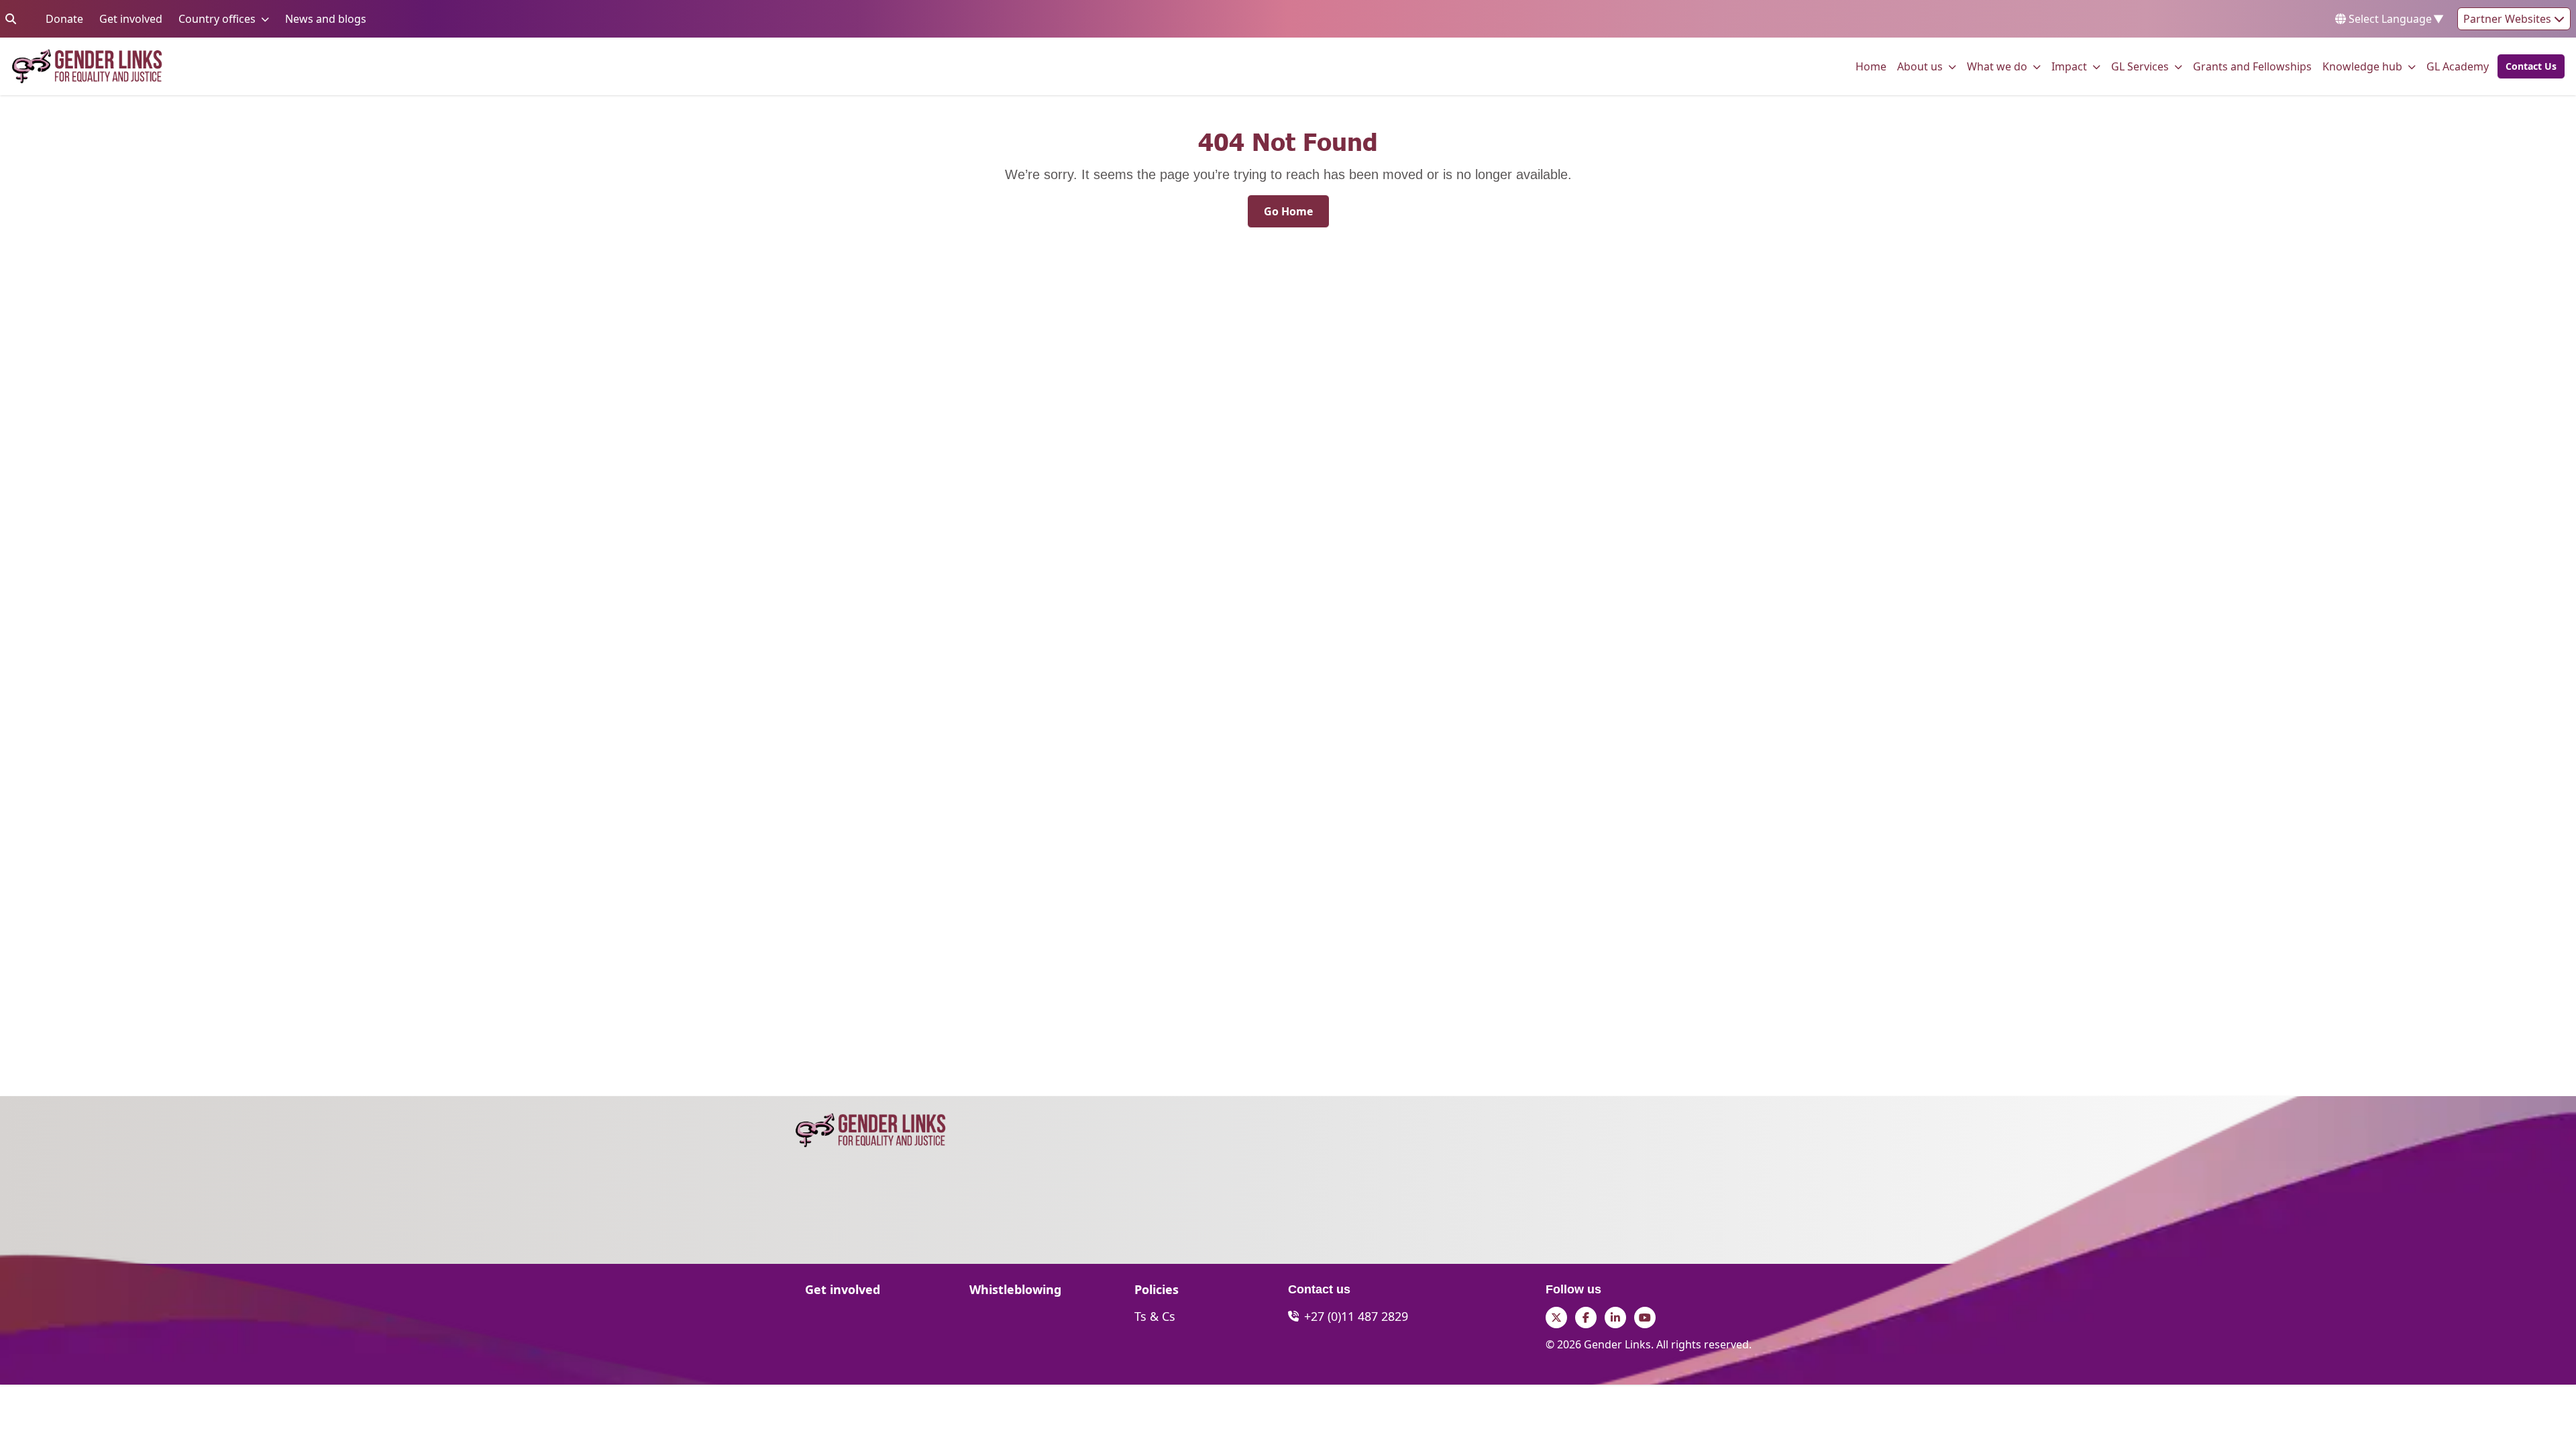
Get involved (131, 18)
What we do (1997, 66)
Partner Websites (2509, 19)
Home (1871, 66)
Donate (64, 18)
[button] (2527, 66)
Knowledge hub (2362, 66)
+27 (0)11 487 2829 (1356, 1316)
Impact (2069, 66)
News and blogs (326, 18)
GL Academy (2458, 66)
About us (1920, 66)
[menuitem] (1871, 66)
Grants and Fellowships (2252, 66)
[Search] (11, 19)
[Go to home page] (87, 66)
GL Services (2140, 66)
